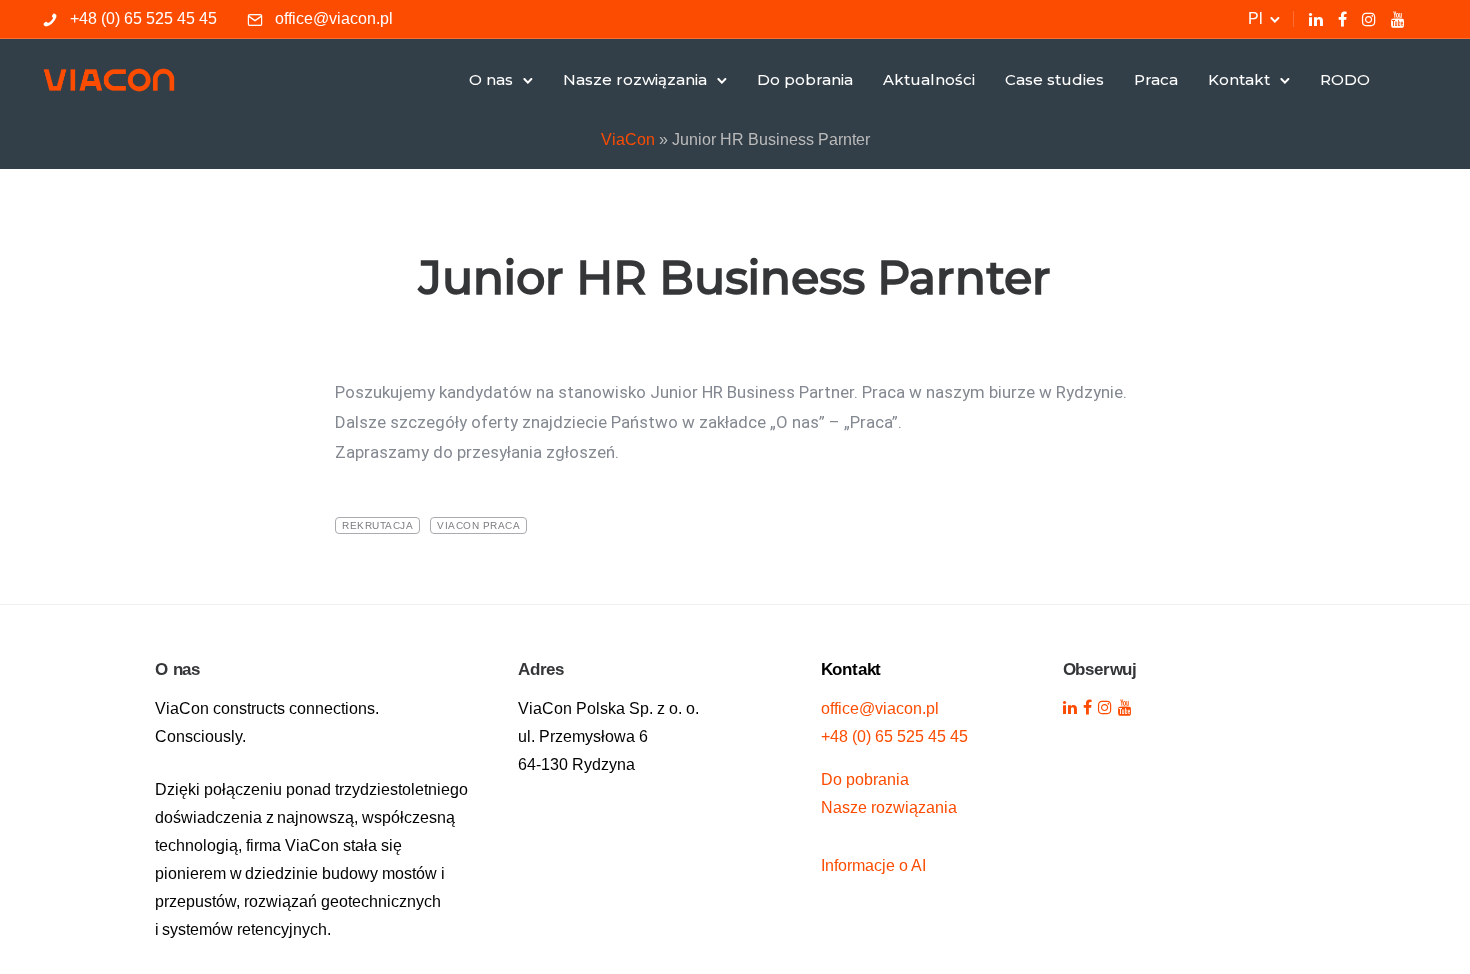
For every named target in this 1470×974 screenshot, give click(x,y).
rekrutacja (377, 525)
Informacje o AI (873, 865)
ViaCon (628, 139)
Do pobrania (805, 79)
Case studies (1054, 79)
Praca (1156, 79)
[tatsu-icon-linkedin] (1316, 19)
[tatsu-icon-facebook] (1342, 19)
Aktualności (929, 79)
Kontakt (1239, 79)
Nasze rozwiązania (635, 79)
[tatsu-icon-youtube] (1398, 19)
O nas (491, 79)
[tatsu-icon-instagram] (1369, 19)
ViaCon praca (478, 525)
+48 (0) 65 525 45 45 (143, 18)
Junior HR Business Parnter (735, 277)
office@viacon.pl (334, 18)
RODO (1345, 79)
